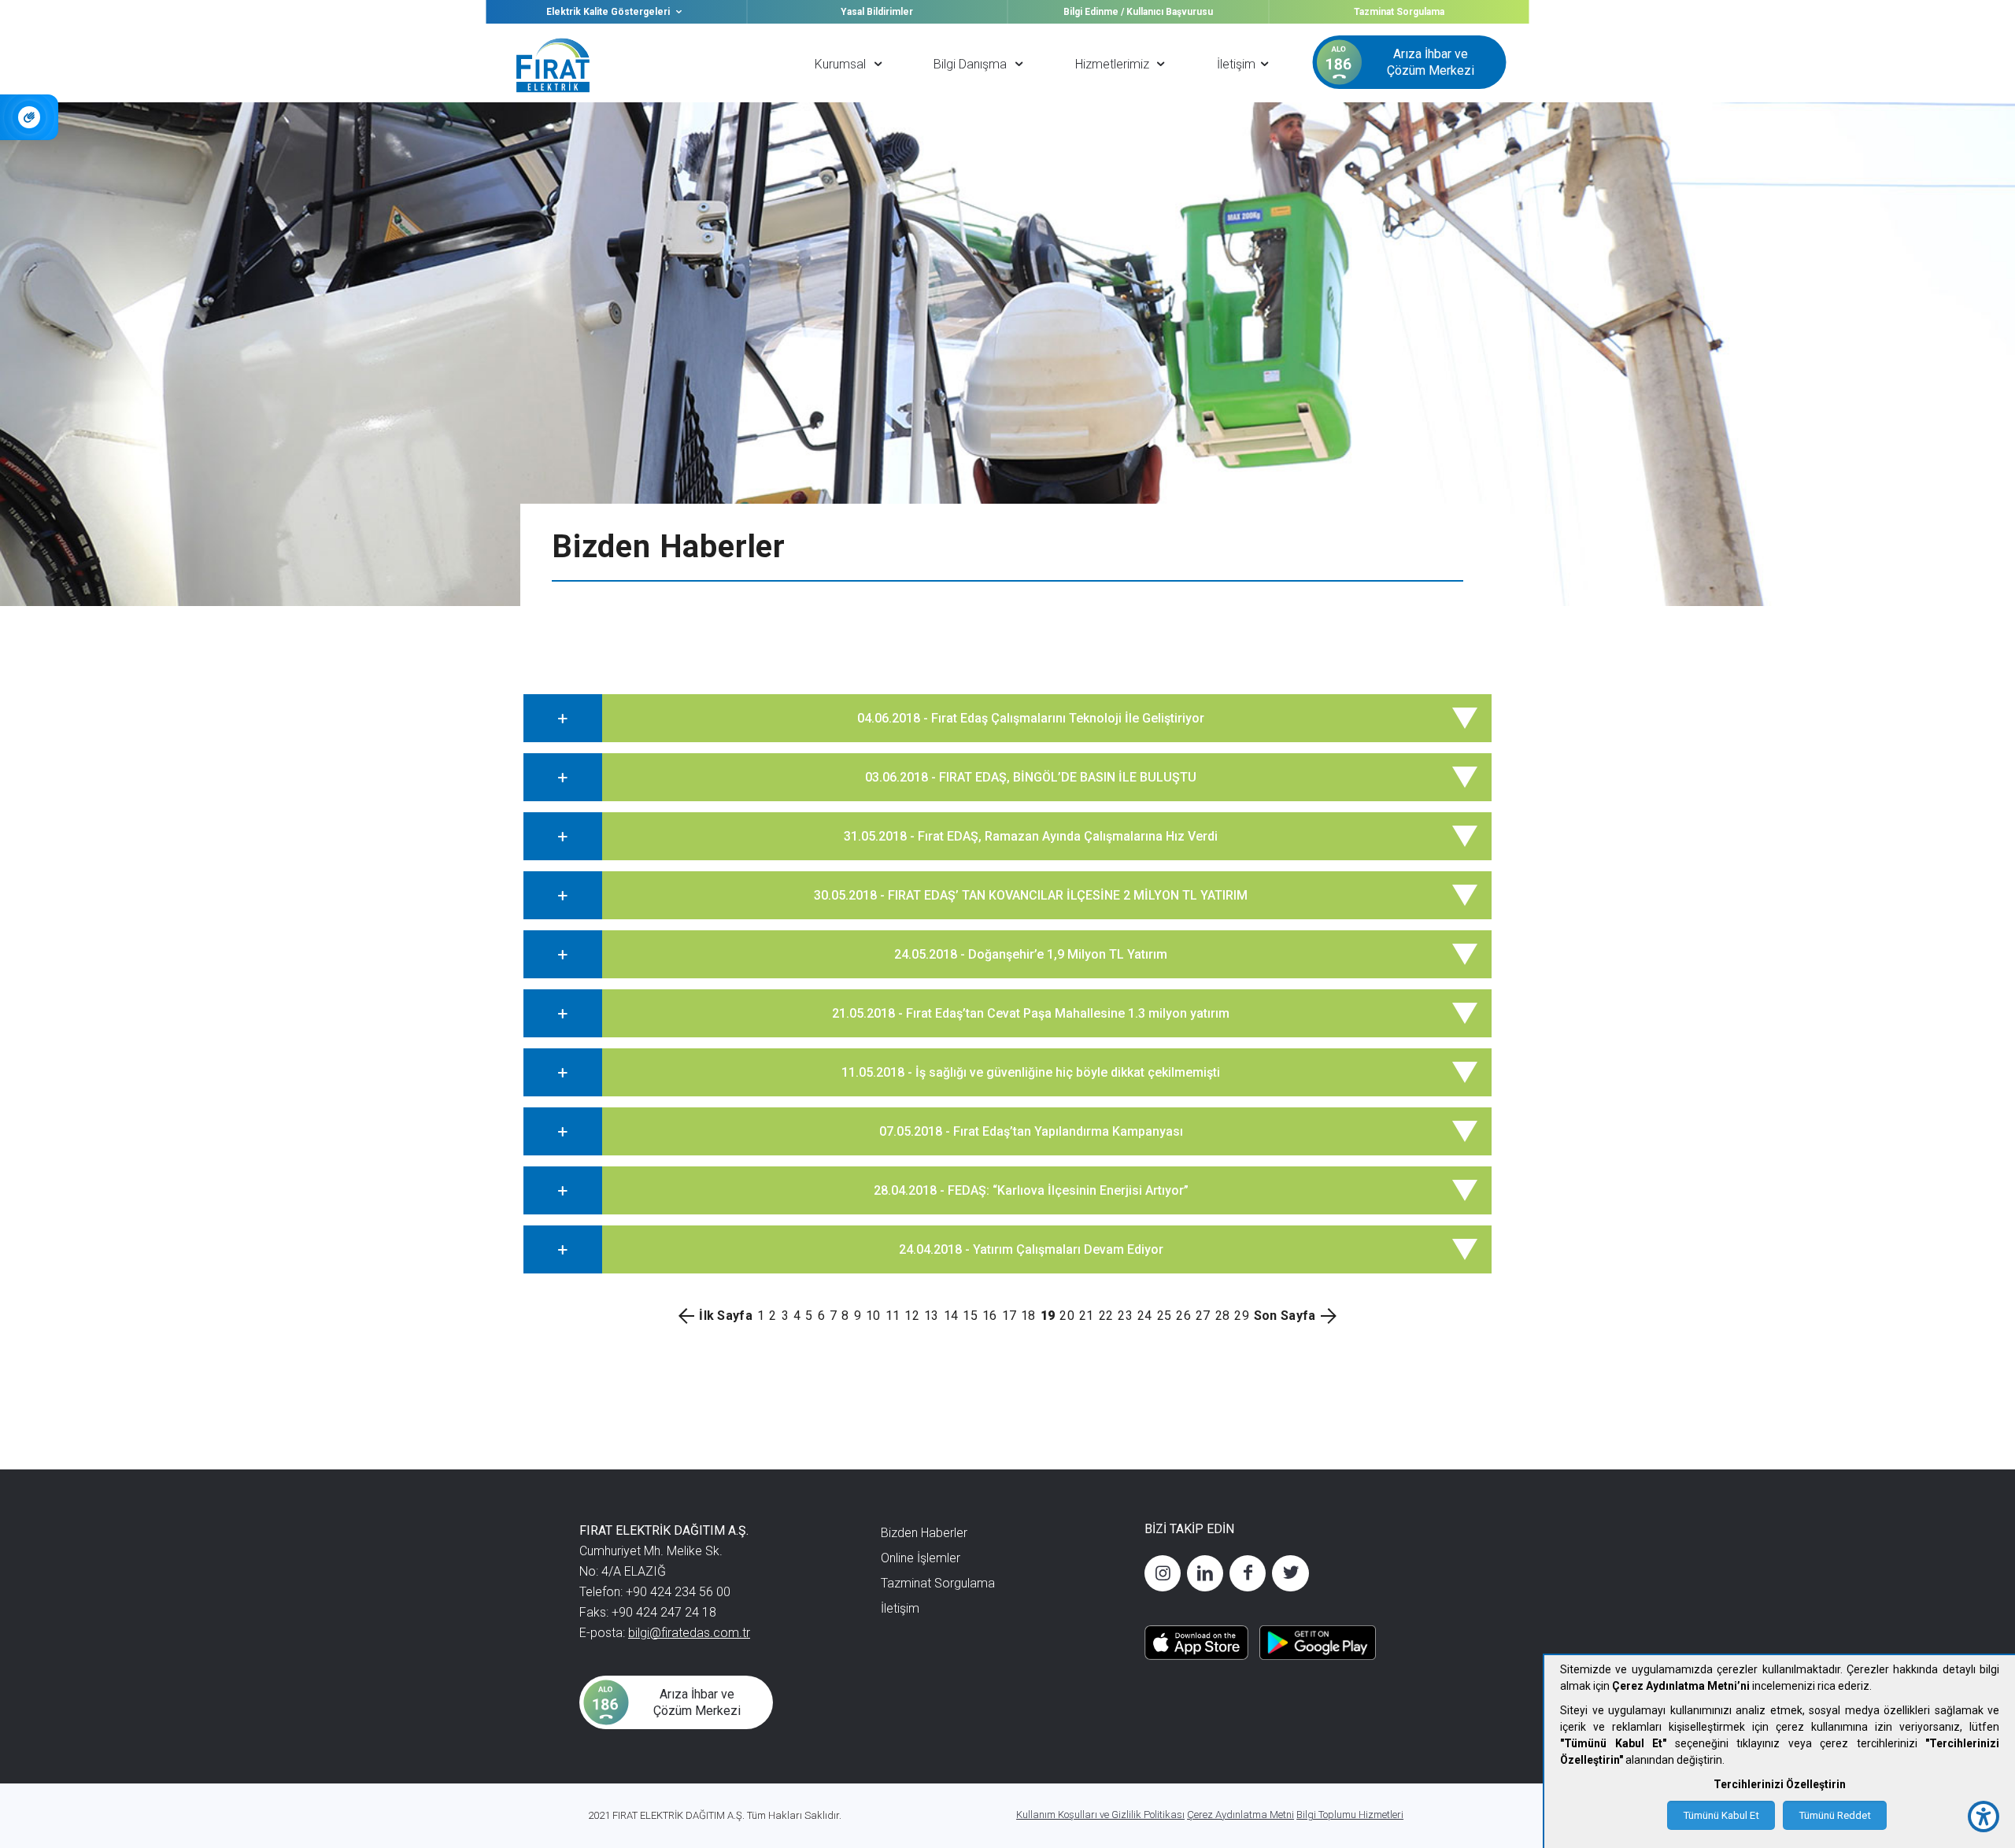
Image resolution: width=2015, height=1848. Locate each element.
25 (1165, 1316)
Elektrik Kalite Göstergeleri (609, 12)
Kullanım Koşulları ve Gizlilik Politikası (1100, 1815)
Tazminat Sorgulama (1399, 12)
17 (1009, 1316)
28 (1223, 1316)
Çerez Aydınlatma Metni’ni (1681, 1686)
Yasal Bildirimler (877, 12)
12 (912, 1316)
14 (951, 1316)
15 (970, 1316)
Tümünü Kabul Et (1721, 1815)
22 (1106, 1316)
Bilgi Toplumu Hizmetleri (1350, 1815)
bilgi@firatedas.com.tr (689, 1633)
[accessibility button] (1984, 1817)
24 (1145, 1316)
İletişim (900, 1608)
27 (1203, 1316)
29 (1242, 1316)
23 (1125, 1316)
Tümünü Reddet (1835, 1815)
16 (990, 1316)
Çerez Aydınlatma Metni (1240, 1815)
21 (1087, 1316)
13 (932, 1316)
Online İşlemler (921, 1558)
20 (1067, 1316)
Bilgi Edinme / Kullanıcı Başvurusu (1138, 12)
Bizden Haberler (924, 1533)
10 (873, 1316)
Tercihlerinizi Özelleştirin (1780, 1784)
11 (893, 1316)
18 (1028, 1316)
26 (1183, 1316)
